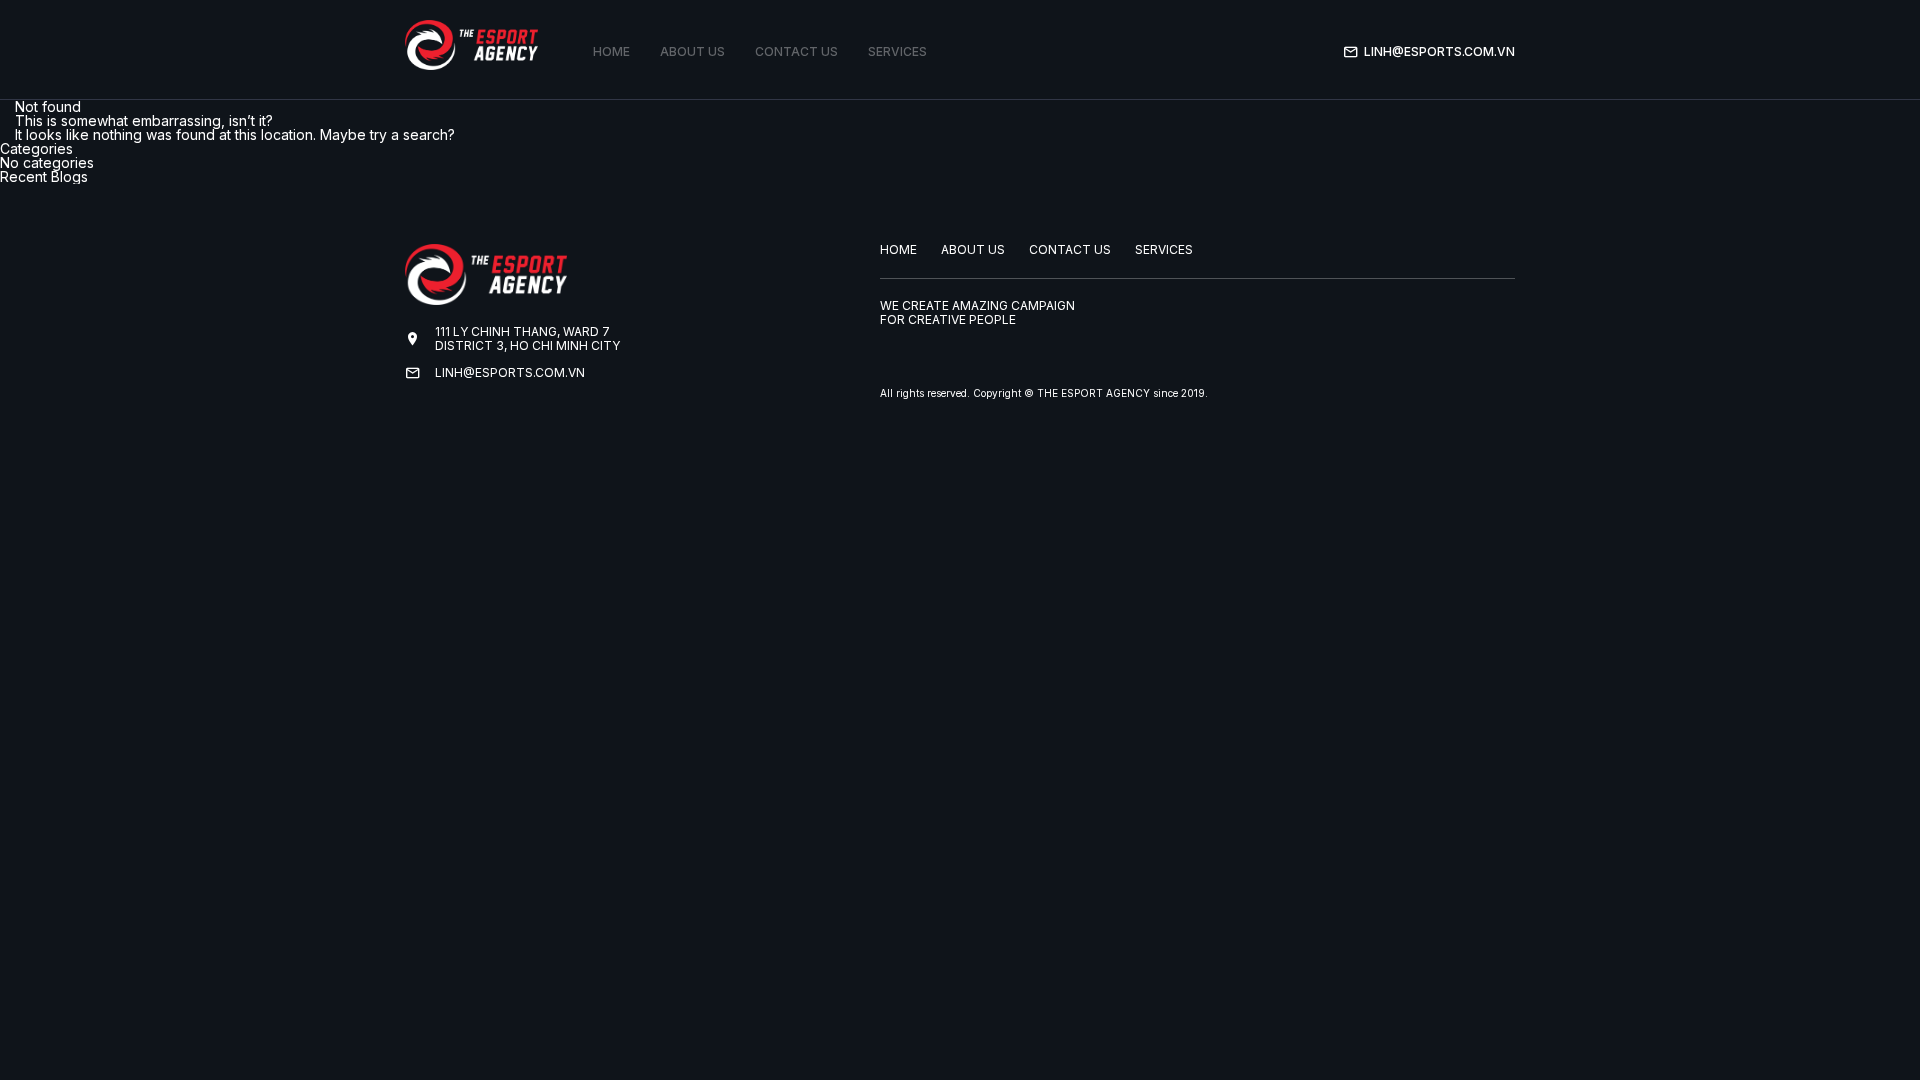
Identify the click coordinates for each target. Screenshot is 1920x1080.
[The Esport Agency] (471, 45)
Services (897, 51)
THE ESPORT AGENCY (1093, 393)
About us (692, 51)
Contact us (796, 51)
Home (611, 51)
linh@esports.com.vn (1439, 51)
